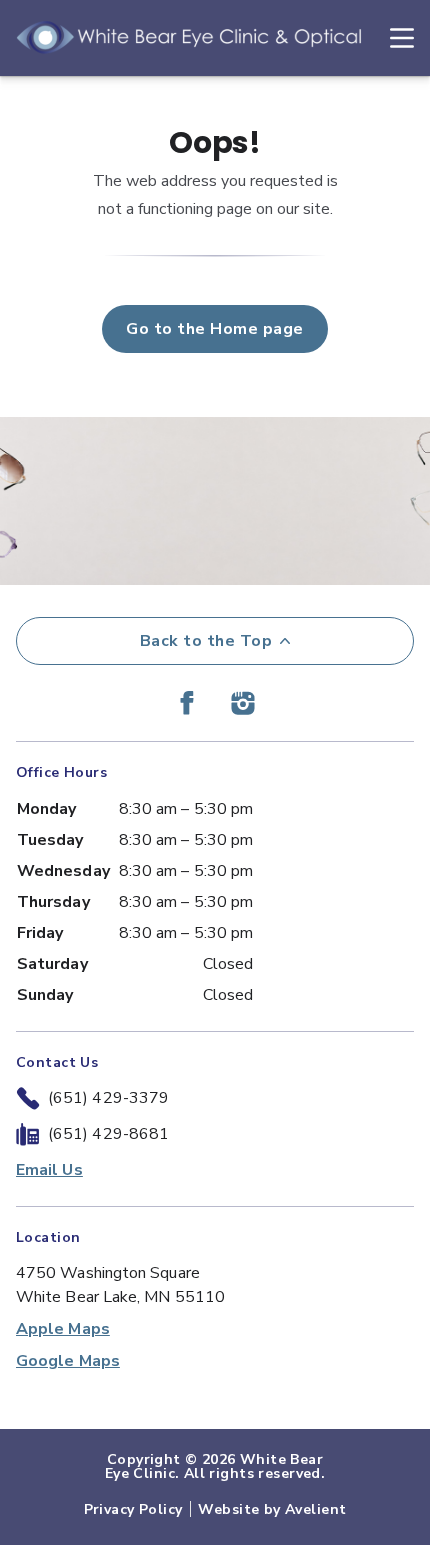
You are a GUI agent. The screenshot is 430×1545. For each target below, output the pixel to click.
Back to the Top (206, 641)
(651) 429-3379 (108, 1098)
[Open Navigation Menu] (392, 38)
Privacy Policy (133, 1509)
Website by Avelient (272, 1509)
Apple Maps (63, 1329)
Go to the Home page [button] (214, 329)
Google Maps (68, 1361)
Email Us (49, 1170)
